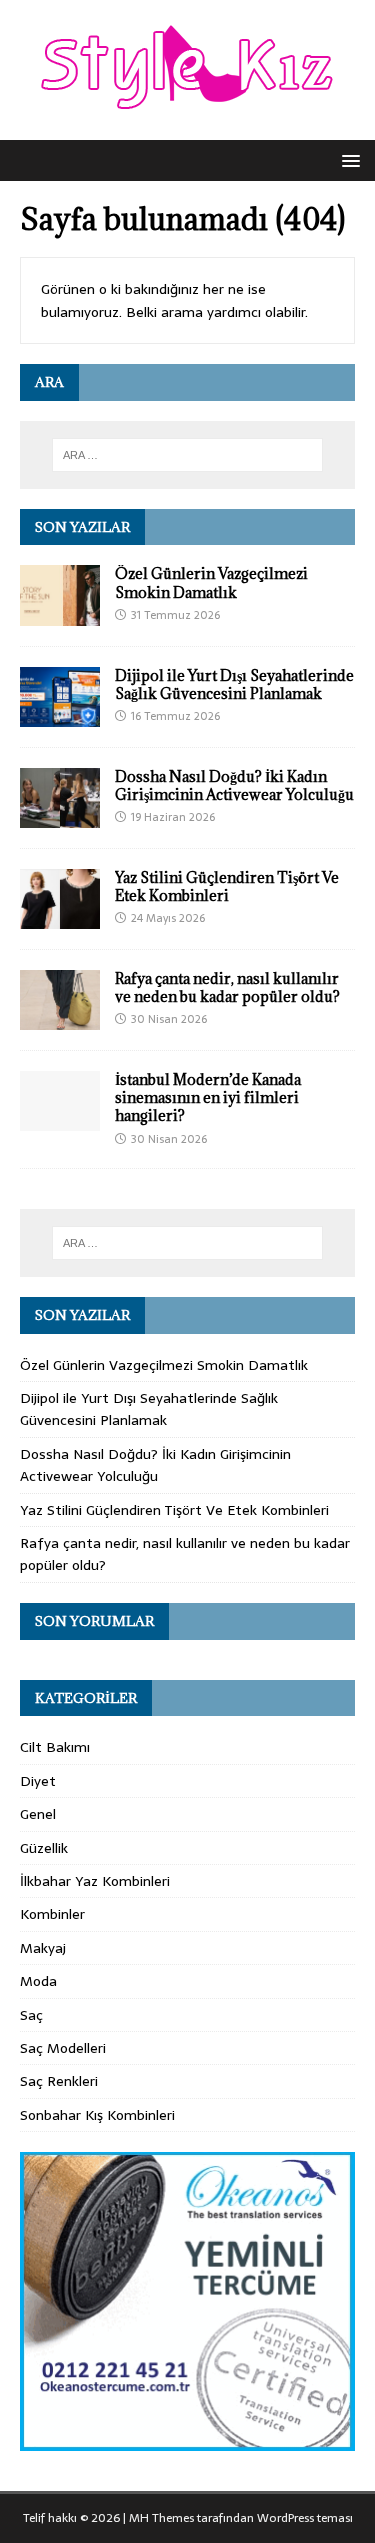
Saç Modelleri (63, 2048)
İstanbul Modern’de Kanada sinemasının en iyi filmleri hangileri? (208, 1097)
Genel (38, 1814)
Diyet (38, 1781)
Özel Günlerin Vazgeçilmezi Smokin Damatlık (211, 582)
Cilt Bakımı (55, 1747)
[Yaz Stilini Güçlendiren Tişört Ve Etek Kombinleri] (60, 918)
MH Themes (161, 2518)
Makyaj (43, 1948)
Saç (31, 2015)
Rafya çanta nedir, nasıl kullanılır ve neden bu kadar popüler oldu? (227, 987)
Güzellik (44, 1848)
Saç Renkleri (59, 2081)
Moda (38, 1981)
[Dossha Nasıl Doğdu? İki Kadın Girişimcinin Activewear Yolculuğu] (60, 816)
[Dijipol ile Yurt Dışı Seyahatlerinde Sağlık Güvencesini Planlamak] (60, 715)
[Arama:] (188, 455)
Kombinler (52, 1914)
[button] (347, 159)
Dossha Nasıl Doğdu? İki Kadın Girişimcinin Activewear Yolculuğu (234, 785)
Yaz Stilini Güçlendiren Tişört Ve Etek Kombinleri (227, 886)
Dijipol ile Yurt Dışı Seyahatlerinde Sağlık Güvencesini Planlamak (234, 684)
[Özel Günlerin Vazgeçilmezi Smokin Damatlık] (60, 614)
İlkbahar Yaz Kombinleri (95, 1881)
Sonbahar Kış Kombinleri (97, 2115)
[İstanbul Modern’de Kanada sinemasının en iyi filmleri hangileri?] (60, 1120)
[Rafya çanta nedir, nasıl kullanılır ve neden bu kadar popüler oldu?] (60, 1019)
